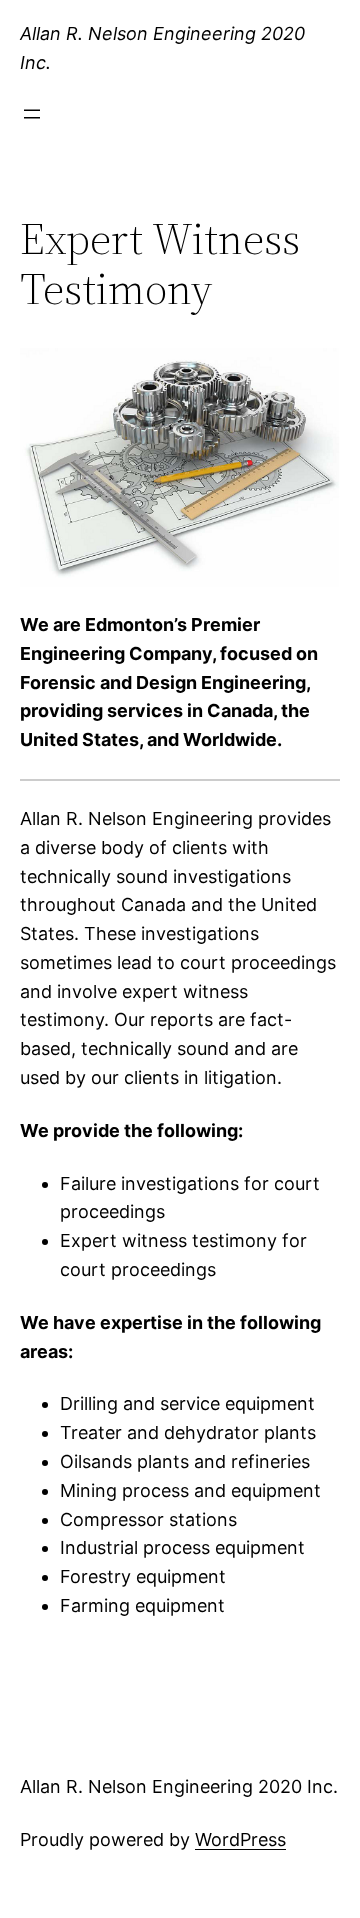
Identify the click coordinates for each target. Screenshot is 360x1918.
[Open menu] (32, 114)
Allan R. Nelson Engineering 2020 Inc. (179, 1786)
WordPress (240, 1839)
